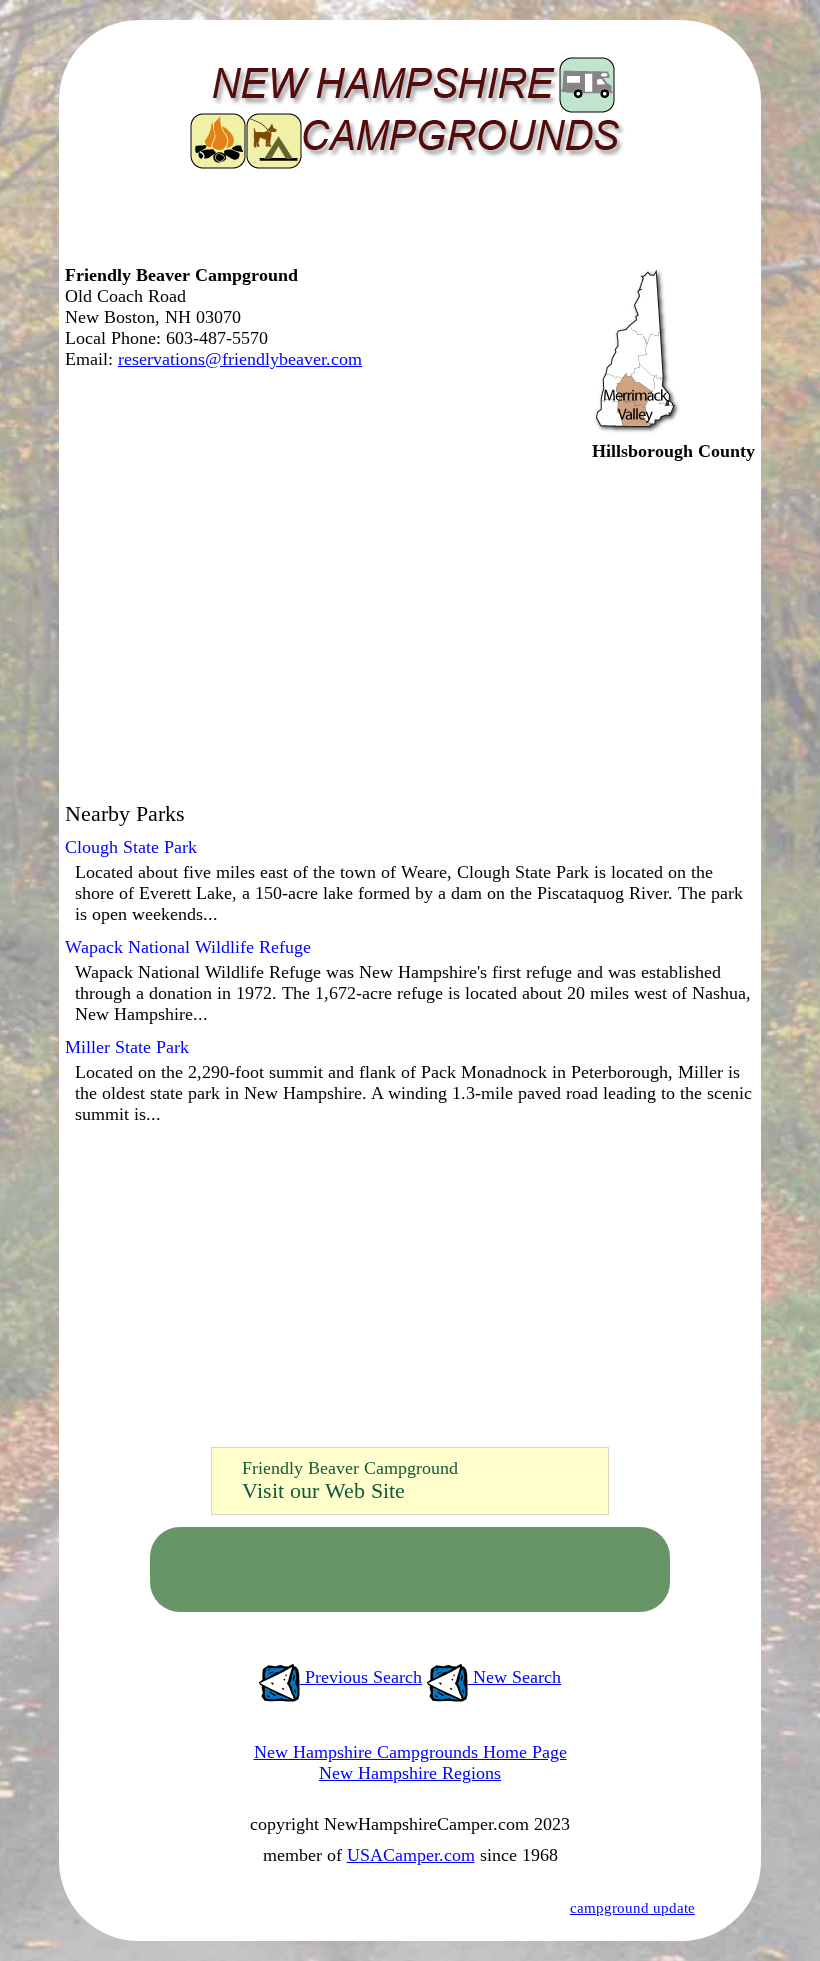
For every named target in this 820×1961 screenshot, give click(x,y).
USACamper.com (411, 1855)
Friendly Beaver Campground (350, 1468)
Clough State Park (131, 847)
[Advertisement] (405, 225)
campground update (632, 1908)
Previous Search (361, 1677)
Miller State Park (127, 1047)
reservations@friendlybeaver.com (240, 359)
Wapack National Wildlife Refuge (188, 947)
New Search (514, 1677)
